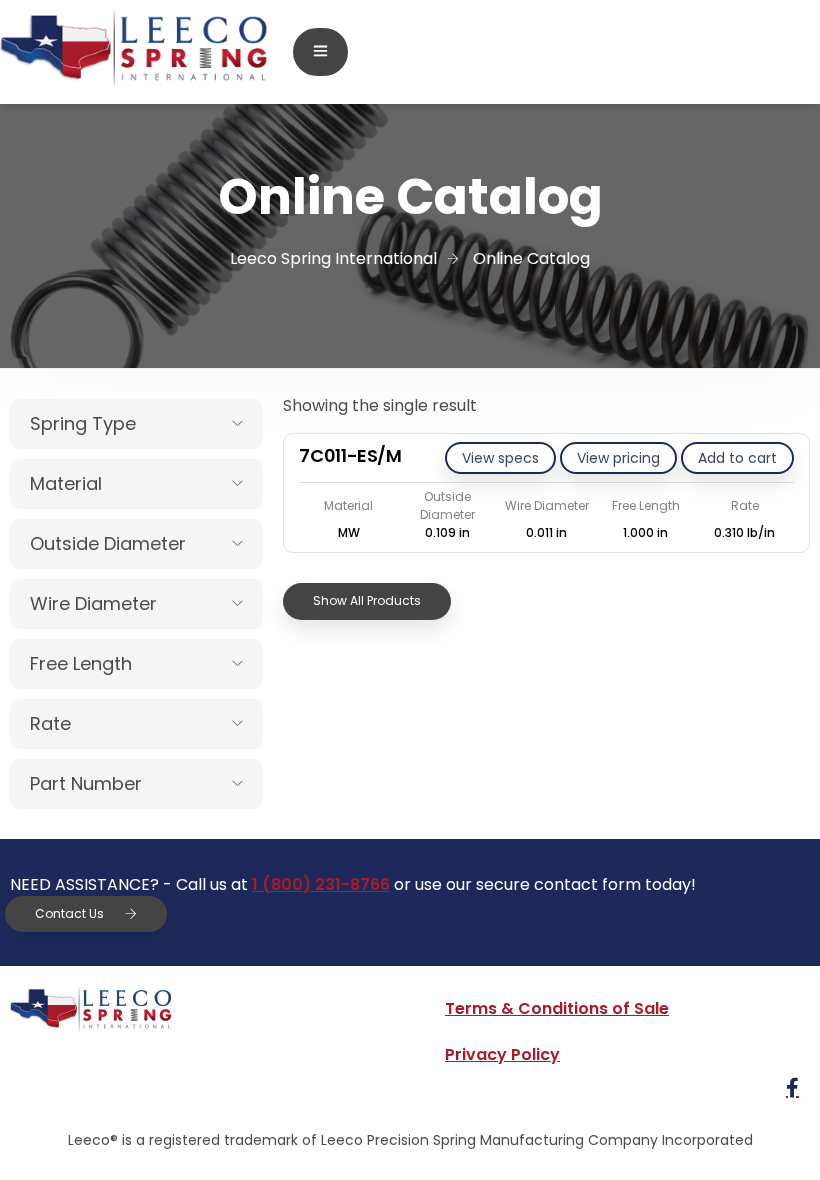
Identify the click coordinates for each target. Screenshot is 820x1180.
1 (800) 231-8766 (321, 884)
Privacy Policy (502, 1054)
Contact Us (69, 913)
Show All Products (367, 600)
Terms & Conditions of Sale (557, 1008)
